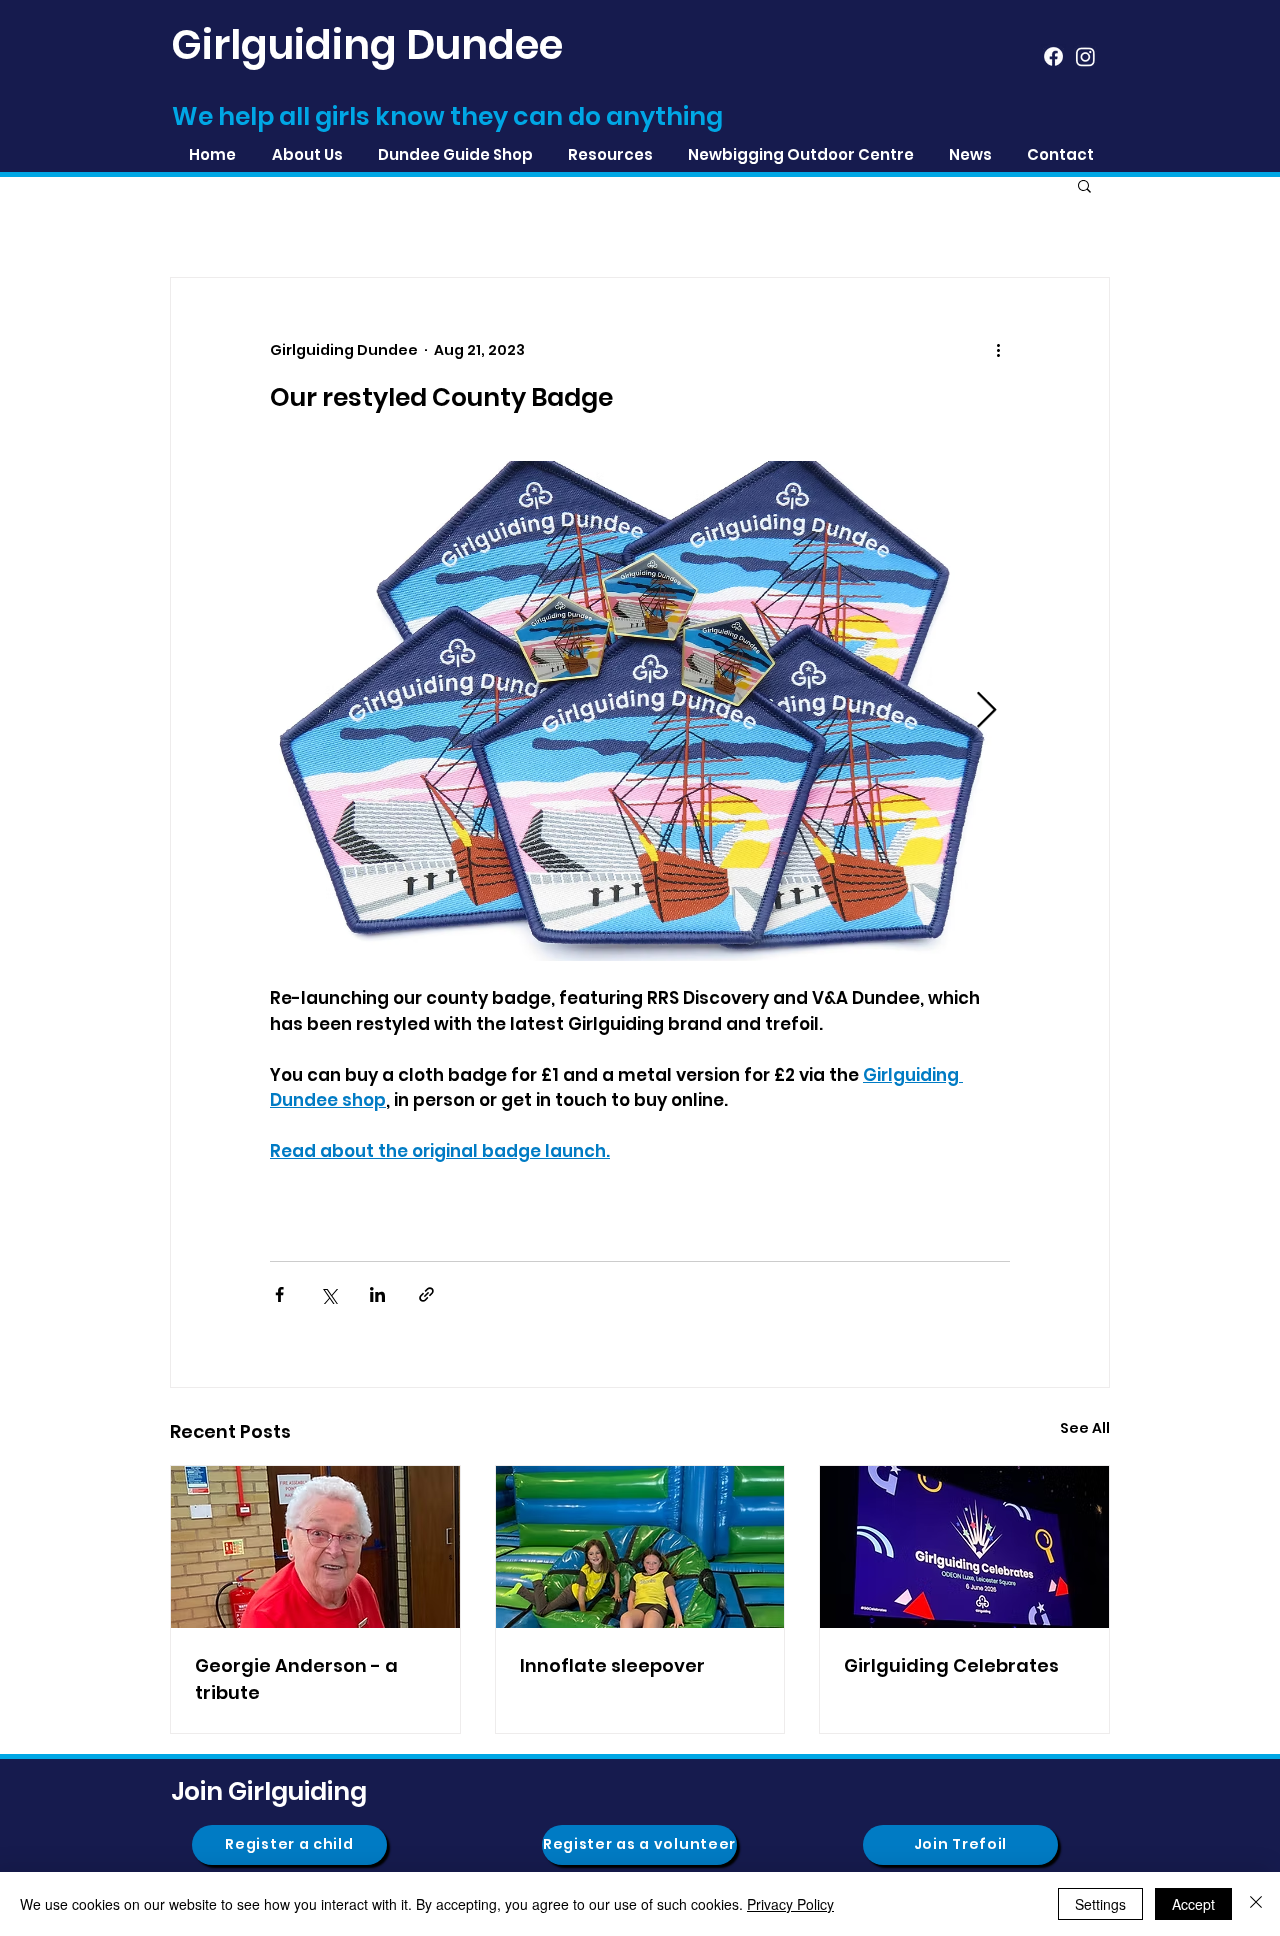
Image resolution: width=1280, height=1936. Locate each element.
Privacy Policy (790, 1904)
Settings (1100, 1904)
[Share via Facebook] (279, 1294)
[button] (610, 154)
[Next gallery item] (986, 710)
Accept (1193, 1904)
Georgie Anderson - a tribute (296, 1679)
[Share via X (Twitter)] (328, 1294)
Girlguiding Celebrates (951, 1665)
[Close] (1256, 1904)
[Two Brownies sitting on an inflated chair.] (640, 1547)
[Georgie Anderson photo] (315, 1547)
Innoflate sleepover (612, 1665)
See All (1085, 1428)
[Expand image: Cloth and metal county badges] (640, 711)
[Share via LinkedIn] (377, 1294)
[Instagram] (1085, 56)
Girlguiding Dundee (367, 45)
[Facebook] (1053, 56)
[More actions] (998, 350)
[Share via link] (426, 1294)
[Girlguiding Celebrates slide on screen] (964, 1547)
